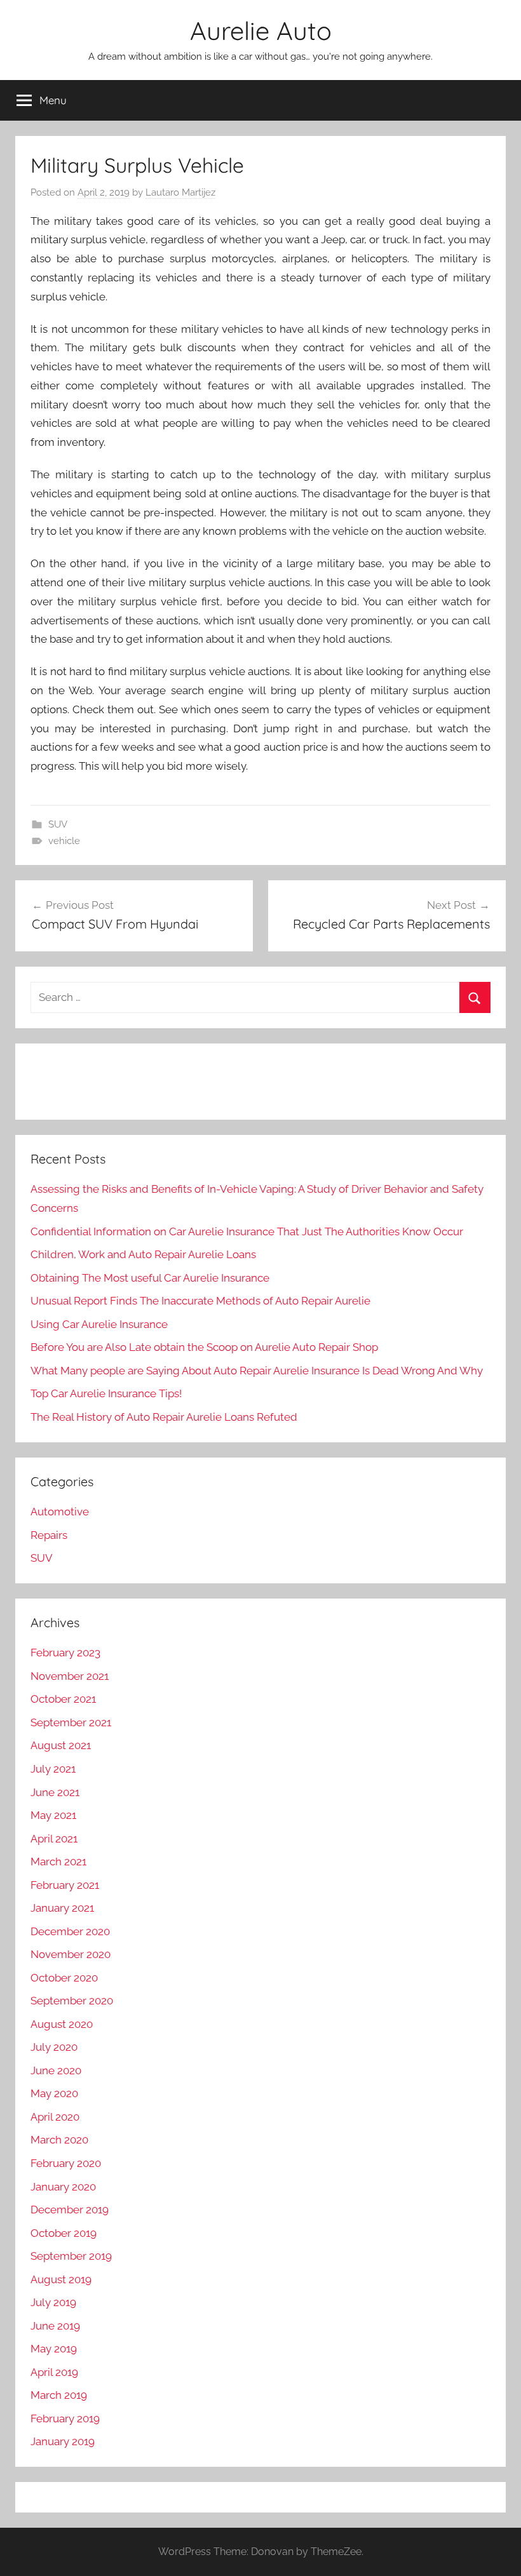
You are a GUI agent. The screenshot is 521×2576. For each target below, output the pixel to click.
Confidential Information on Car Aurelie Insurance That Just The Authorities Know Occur (247, 1231)
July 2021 (53, 1769)
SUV (58, 824)
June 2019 (55, 2326)
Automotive (60, 1512)
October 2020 (64, 1978)
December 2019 (70, 2210)
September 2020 (72, 2001)
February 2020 (66, 2163)
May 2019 (54, 2349)
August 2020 (62, 2024)
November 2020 (71, 1954)
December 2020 (70, 1931)
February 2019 (65, 2418)
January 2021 (62, 1908)
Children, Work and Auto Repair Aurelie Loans (143, 1254)
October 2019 (64, 2233)
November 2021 (70, 1676)
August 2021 (61, 1745)
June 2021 (55, 1792)
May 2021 (53, 1815)
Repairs (49, 1535)
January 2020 (63, 2187)
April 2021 (54, 1839)
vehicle (64, 841)
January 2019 (63, 2441)
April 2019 (54, 2372)
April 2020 (55, 2117)
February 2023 (65, 1653)
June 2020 (56, 2070)
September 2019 (71, 2256)
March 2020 (59, 2140)
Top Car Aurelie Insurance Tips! (106, 1393)
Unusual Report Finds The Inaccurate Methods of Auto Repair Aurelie (200, 1301)
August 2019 (61, 2279)
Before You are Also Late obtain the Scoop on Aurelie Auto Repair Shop (204, 1347)
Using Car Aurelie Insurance (99, 1324)
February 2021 (65, 1885)
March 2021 (58, 1862)
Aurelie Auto (261, 30)
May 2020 (54, 2093)
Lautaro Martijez (180, 192)
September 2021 (71, 1722)
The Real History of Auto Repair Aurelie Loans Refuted (164, 1417)
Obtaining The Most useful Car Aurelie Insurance (150, 1278)
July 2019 (53, 2302)
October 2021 (63, 1699)
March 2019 (59, 2395)
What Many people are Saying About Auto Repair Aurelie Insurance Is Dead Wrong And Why (257, 1371)
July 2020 (54, 2047)
